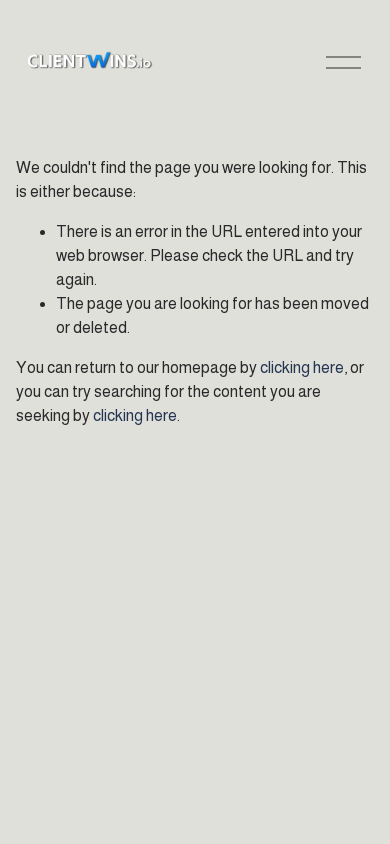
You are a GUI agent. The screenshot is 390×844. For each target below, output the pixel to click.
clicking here (302, 367)
